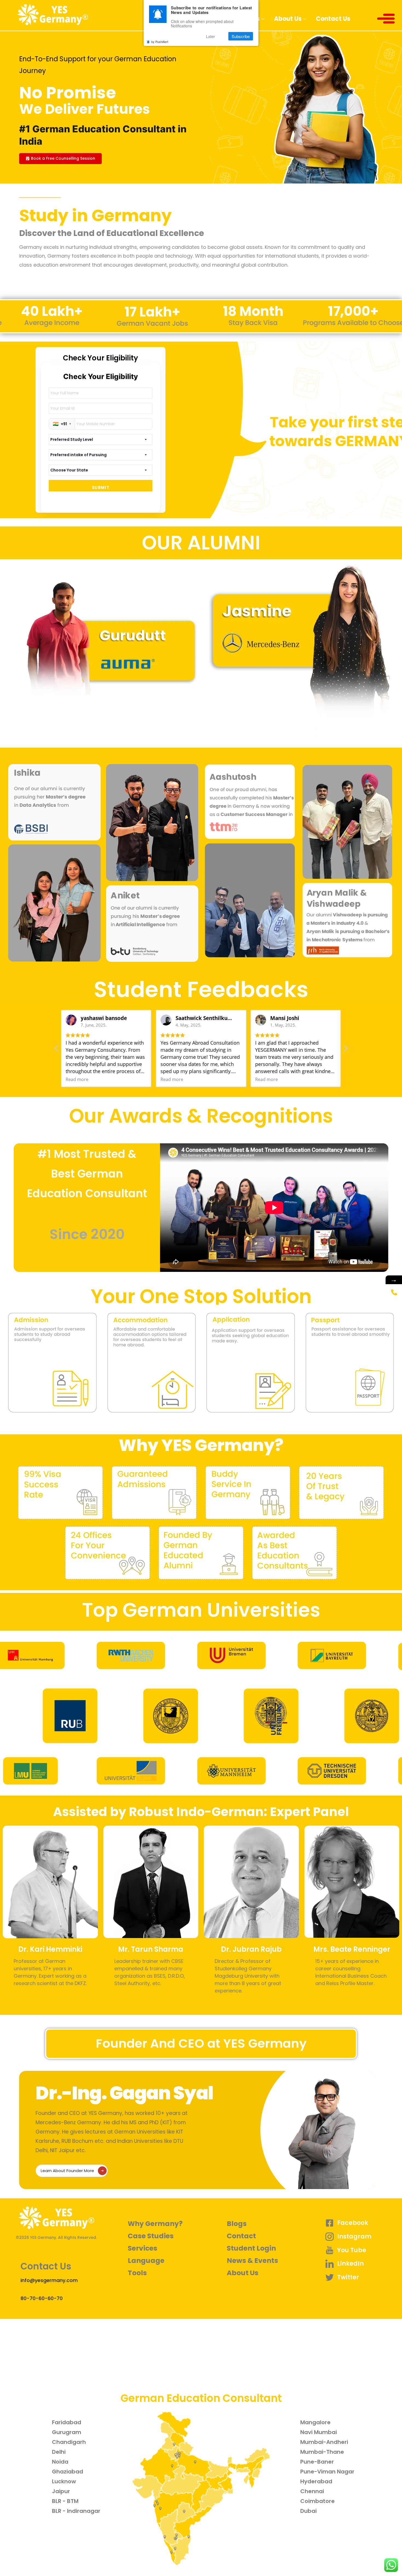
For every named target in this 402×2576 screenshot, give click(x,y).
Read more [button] (77, 1079)
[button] (60, 159)
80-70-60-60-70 (42, 2298)
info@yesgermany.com (49, 2280)
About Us (288, 19)
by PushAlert (160, 42)
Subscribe (241, 36)
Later (210, 36)
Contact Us (333, 19)
